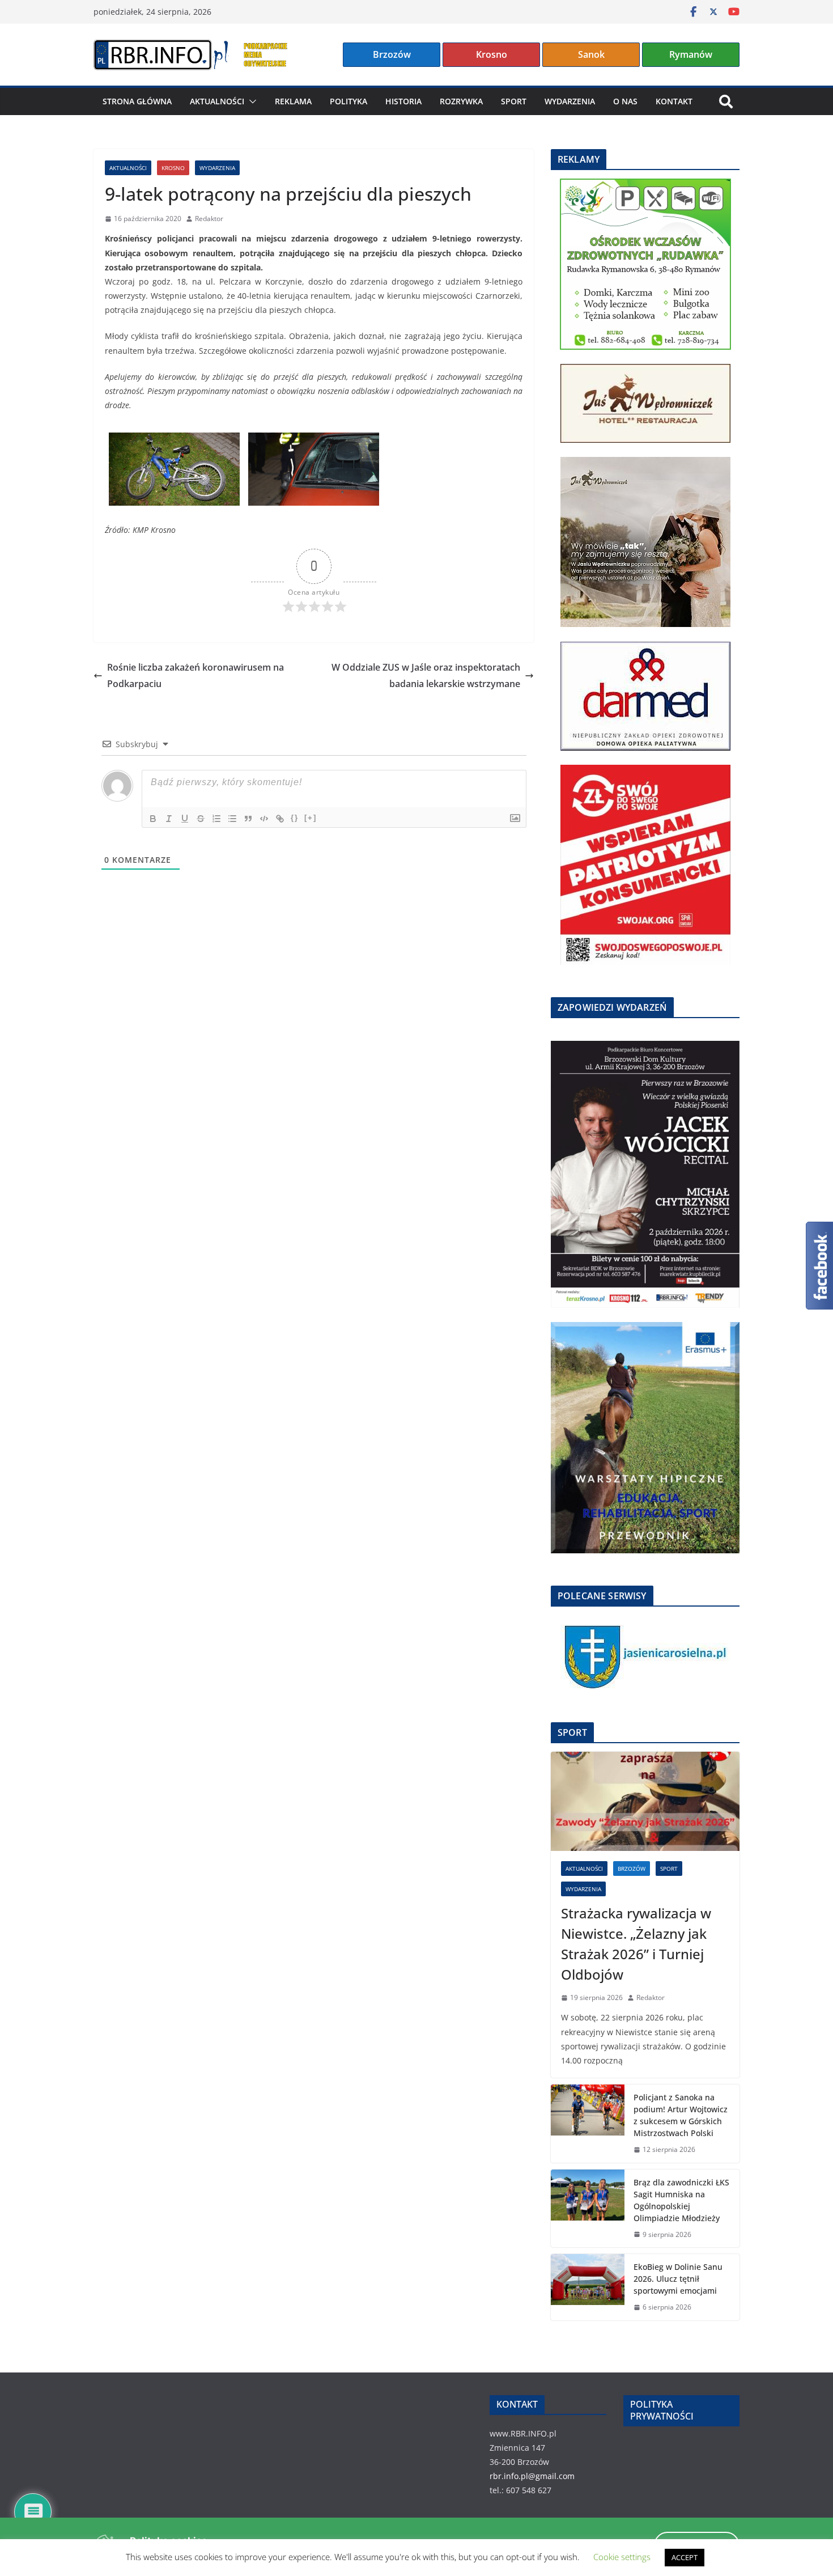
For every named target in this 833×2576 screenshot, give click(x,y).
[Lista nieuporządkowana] (232, 819)
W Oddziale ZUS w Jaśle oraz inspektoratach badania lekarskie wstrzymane (426, 675)
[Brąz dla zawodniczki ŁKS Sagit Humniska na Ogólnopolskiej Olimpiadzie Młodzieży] (588, 2209)
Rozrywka (461, 101)
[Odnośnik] (280, 819)
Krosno (492, 54)
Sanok (591, 54)
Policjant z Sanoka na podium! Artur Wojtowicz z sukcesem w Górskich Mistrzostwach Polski (681, 2115)
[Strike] (201, 819)
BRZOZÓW (632, 1869)
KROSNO (173, 168)
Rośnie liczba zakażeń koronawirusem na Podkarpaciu (195, 675)
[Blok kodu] (264, 819)
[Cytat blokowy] (248, 819)
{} (295, 818)
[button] (250, 101)
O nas (625, 101)
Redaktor (209, 219)
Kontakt (674, 101)
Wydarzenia (570, 101)
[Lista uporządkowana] (216, 819)
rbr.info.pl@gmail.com (532, 2476)
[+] (311, 818)
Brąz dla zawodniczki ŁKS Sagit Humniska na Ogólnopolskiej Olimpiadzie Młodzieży (681, 2200)
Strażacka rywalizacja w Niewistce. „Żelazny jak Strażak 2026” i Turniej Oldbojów (636, 1944)
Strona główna (137, 101)
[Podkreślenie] (185, 819)
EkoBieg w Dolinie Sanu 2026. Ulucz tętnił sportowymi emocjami (678, 2279)
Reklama (293, 101)
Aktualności (217, 101)
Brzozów (392, 54)
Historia (403, 101)
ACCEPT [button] (685, 2557)
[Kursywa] (169, 819)
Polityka (348, 101)
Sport (514, 101)
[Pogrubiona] (153, 819)
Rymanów (691, 54)
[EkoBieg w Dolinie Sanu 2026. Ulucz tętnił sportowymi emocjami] (588, 2287)
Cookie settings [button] (622, 2557)
